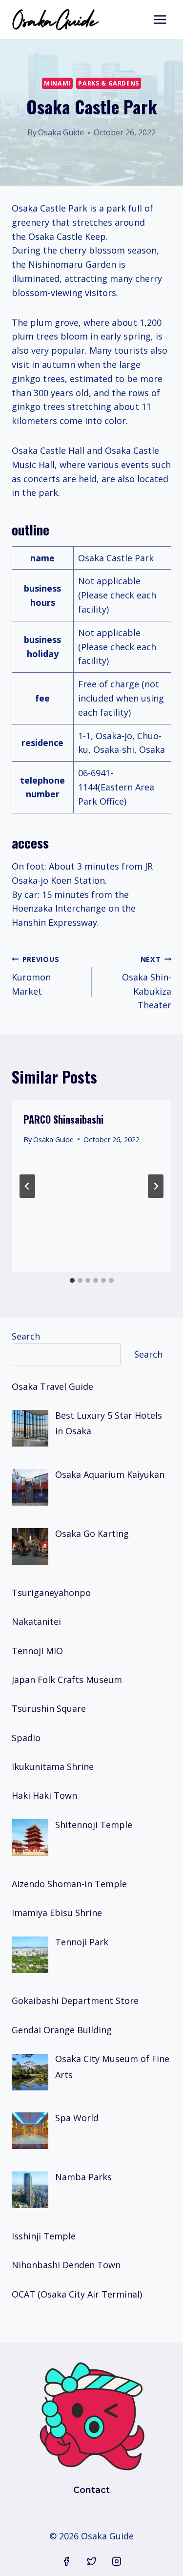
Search (26, 1336)
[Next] (156, 1186)
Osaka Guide (61, 132)
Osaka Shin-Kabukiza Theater (147, 983)
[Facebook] (66, 2561)
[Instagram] (117, 2561)
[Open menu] (160, 19)
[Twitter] (92, 2561)
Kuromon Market (35, 976)
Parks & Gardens (108, 83)
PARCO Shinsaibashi (63, 1119)
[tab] (72, 1280)
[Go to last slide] (27, 1186)
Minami (57, 83)
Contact (91, 2490)
